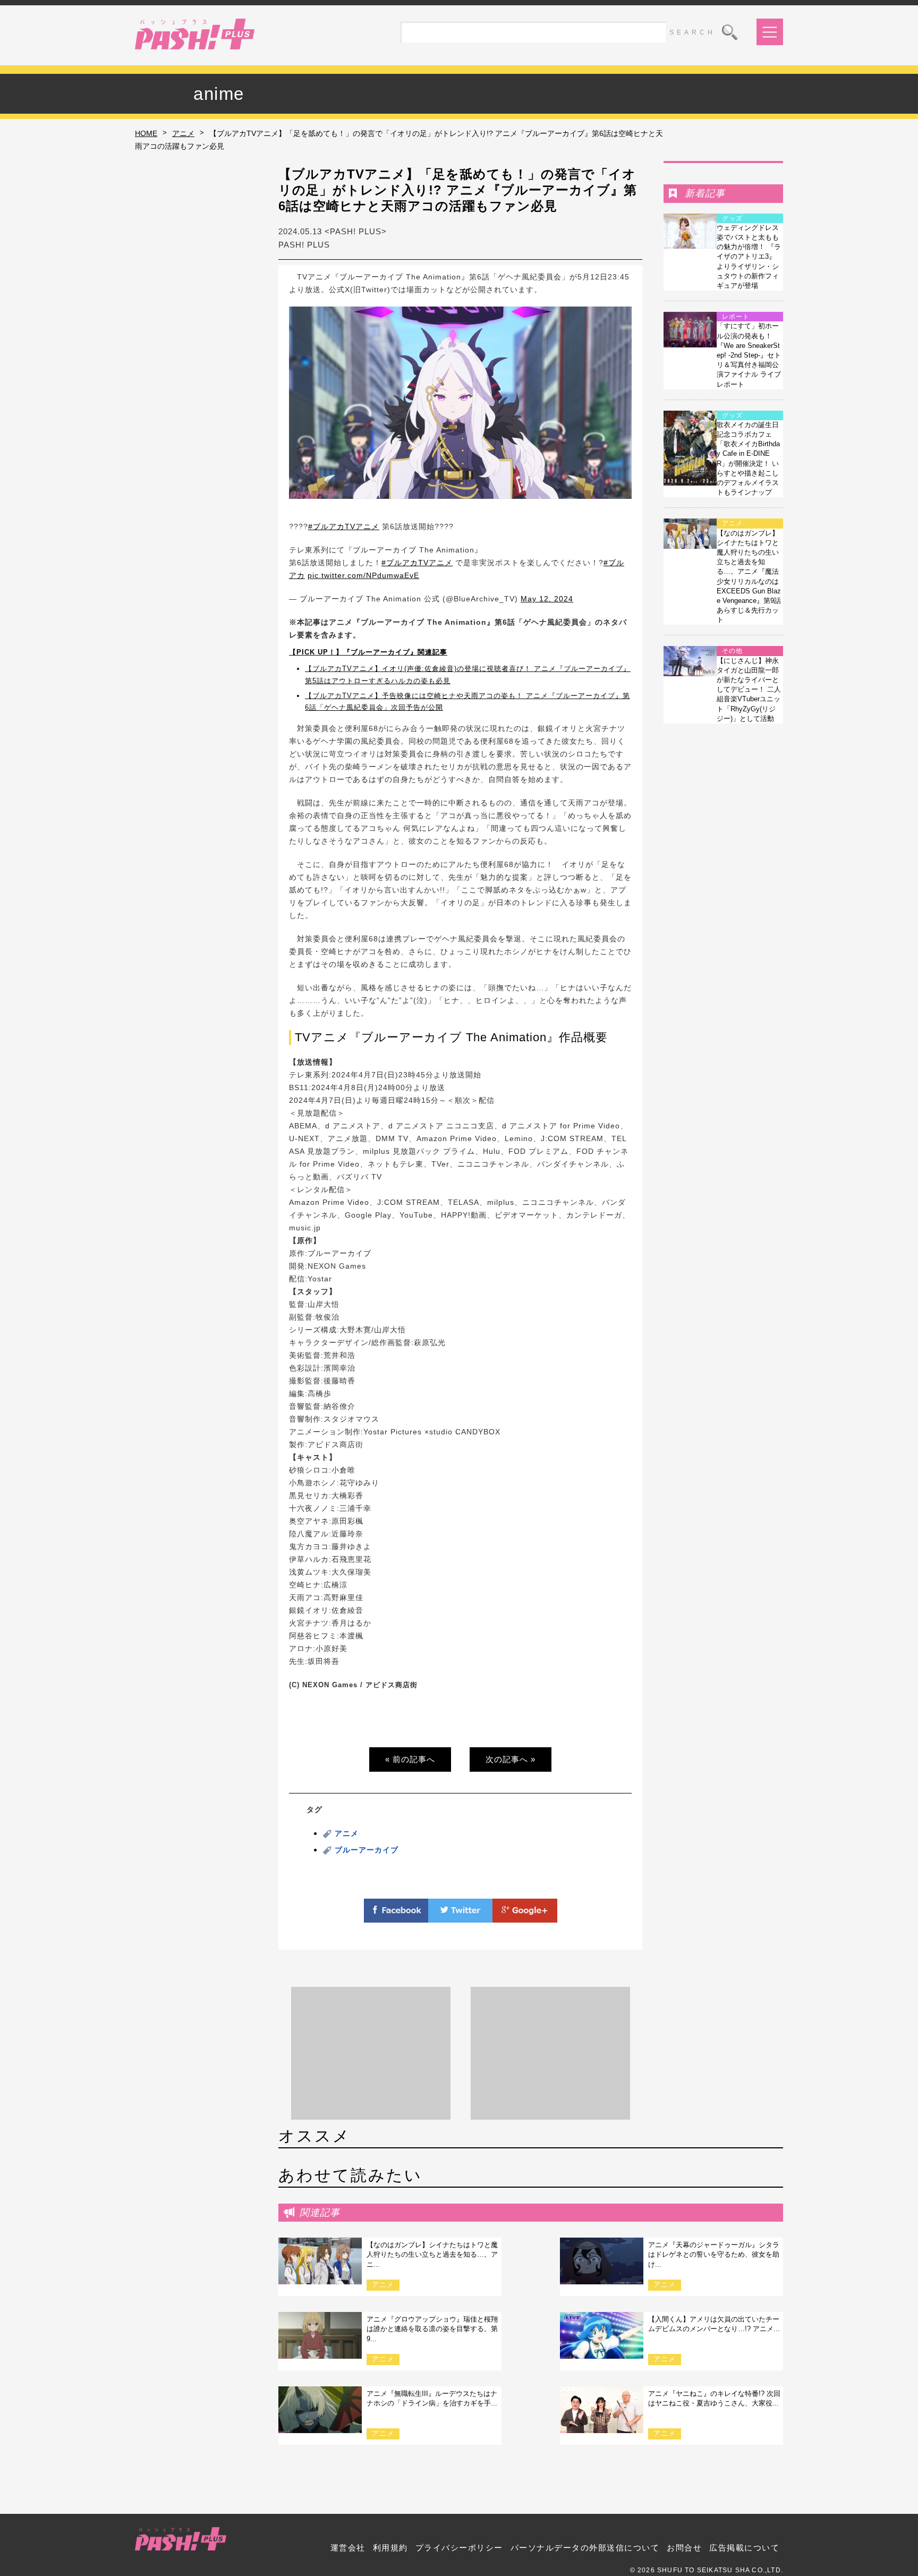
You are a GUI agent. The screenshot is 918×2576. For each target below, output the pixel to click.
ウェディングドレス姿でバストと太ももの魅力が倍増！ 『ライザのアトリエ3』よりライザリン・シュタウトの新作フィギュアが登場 (749, 257)
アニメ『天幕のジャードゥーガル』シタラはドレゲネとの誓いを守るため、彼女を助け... (714, 2254)
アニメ (183, 133)
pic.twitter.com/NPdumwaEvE (363, 575)
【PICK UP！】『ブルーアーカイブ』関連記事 (368, 652)
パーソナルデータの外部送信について (585, 2548)
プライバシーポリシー (459, 2548)
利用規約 (390, 2548)
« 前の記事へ (410, 1759)
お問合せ (684, 2548)
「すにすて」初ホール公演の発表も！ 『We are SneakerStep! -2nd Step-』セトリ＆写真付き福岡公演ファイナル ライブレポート (749, 355)
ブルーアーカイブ (367, 1850)
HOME (146, 133)
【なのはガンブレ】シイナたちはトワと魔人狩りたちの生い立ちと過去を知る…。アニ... (432, 2254)
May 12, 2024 (547, 599)
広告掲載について (744, 2548)
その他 (732, 651)
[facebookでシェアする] (396, 1916)
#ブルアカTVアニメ (344, 526)
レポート (736, 317)
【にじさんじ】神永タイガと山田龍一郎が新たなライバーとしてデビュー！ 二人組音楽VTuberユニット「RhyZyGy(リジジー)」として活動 (749, 690)
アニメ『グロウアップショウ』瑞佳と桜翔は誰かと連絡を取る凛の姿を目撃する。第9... (432, 2329)
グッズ (732, 218)
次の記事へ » (511, 1759)
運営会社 (348, 2548)
